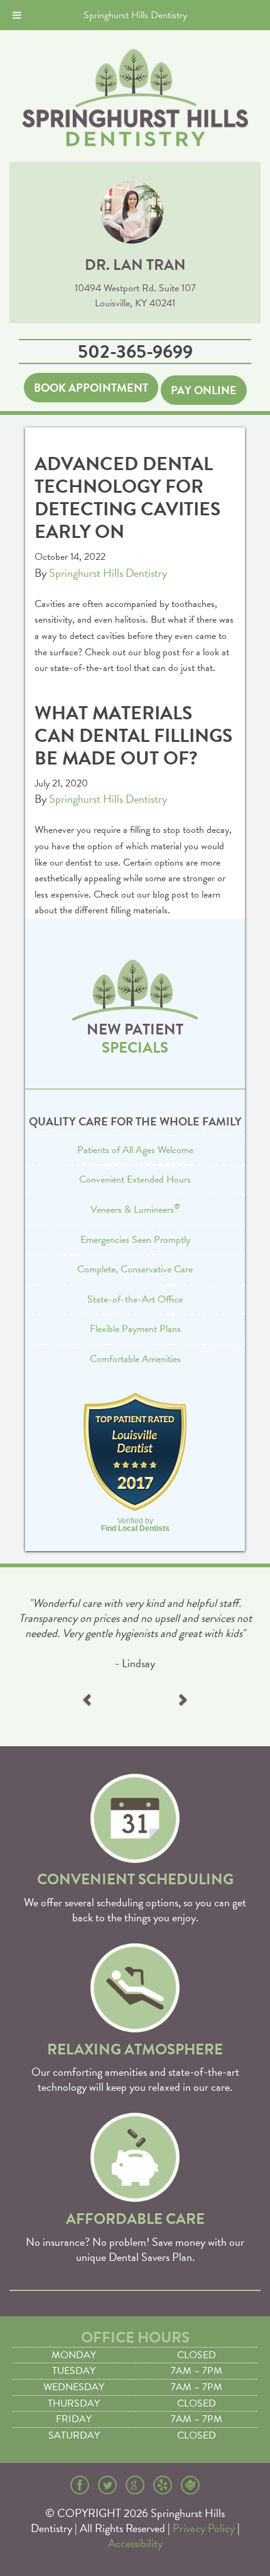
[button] (88, 1702)
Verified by (135, 1525)
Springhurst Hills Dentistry (108, 573)
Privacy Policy (204, 2528)
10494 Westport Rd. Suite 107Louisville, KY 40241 (135, 296)
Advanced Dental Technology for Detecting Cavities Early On (127, 498)
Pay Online (204, 390)
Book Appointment (91, 388)
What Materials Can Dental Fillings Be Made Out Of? (133, 736)
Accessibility (135, 2543)
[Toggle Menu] (17, 15)
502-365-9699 (135, 352)
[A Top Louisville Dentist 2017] (135, 1452)
